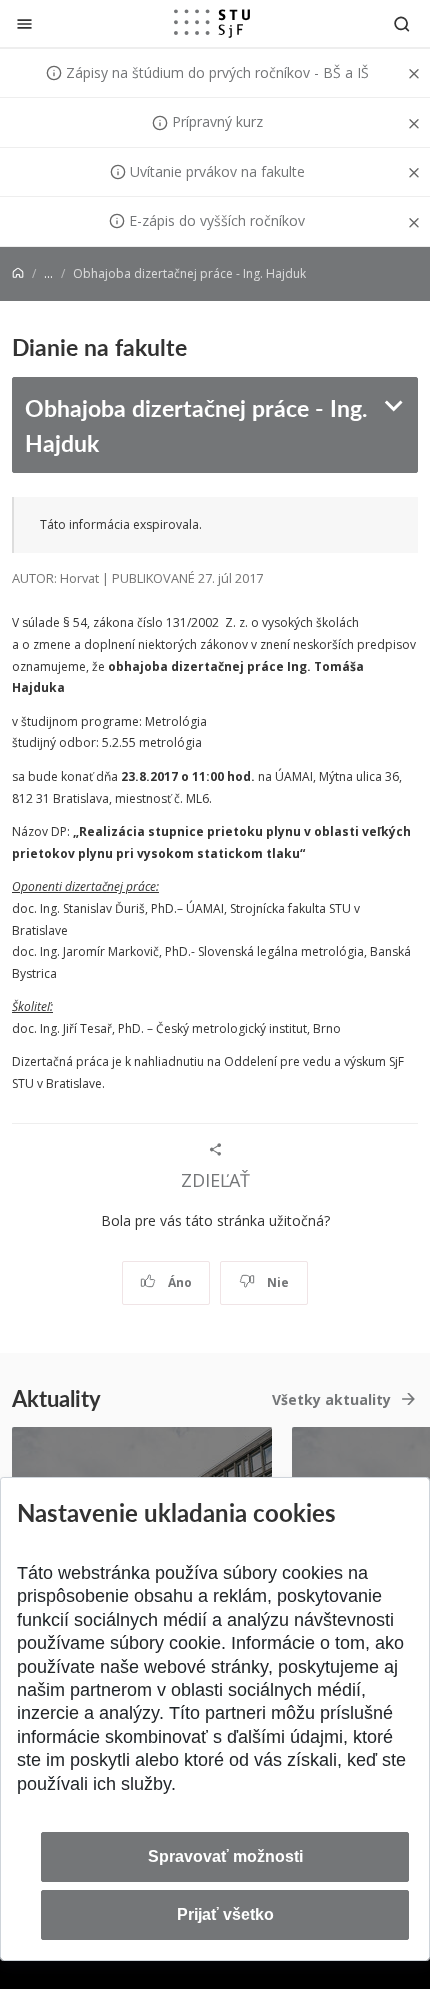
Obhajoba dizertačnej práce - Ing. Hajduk (196, 425)
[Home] (18, 273)
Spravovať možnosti (225, 1856)
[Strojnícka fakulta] (212, 23)
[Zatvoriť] (24, 23)
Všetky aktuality (331, 1399)
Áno (178, 1282)
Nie (276, 1282)
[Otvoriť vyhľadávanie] (402, 23)
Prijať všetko (225, 1914)
